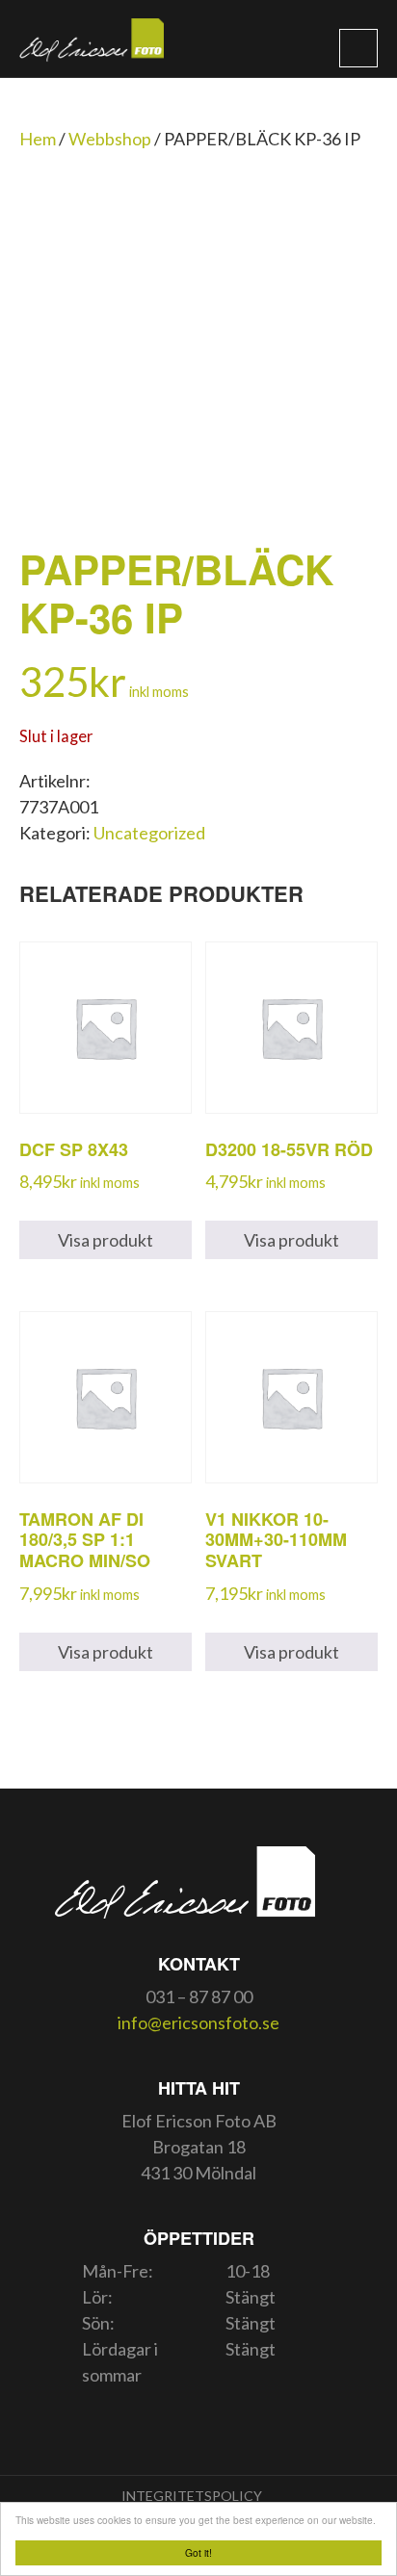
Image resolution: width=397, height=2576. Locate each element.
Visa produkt (106, 1240)
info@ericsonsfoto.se (198, 2022)
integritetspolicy (192, 2496)
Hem (38, 139)
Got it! (198, 2552)
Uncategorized (149, 833)
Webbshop (110, 139)
